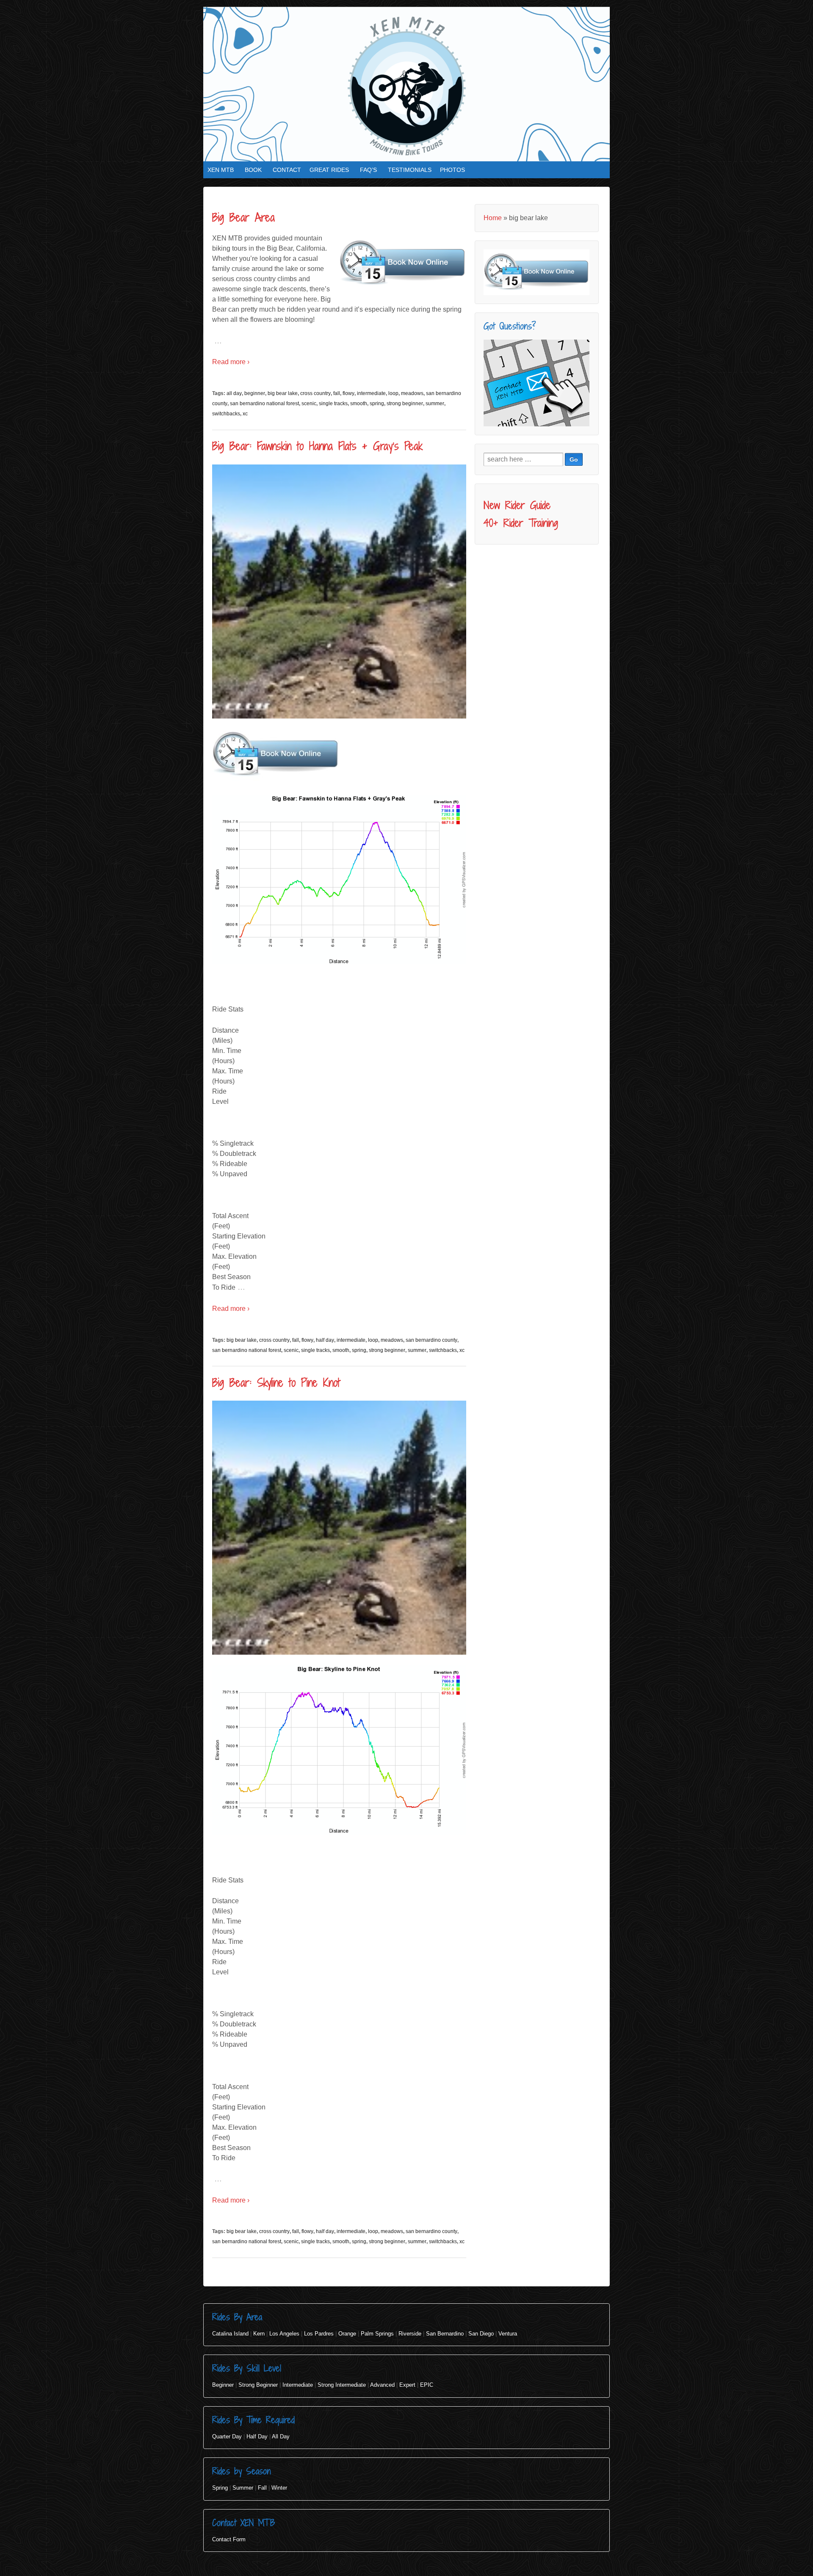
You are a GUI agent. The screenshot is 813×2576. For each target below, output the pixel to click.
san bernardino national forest (264, 404)
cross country (315, 393)
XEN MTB (221, 170)
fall (337, 393)
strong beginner (405, 404)
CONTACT (287, 170)
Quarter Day (227, 2436)
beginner (255, 393)
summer (435, 404)
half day (325, 1340)
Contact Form (229, 2539)
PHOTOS (452, 170)
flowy (348, 393)
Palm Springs (377, 2334)
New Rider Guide (517, 505)
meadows (412, 393)
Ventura (508, 2334)
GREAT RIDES (329, 170)
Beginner (223, 2385)
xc (245, 414)
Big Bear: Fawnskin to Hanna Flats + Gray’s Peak (317, 446)
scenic (309, 404)
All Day (281, 2436)
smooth (359, 404)
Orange (347, 2334)
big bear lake (283, 393)
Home (493, 218)
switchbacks (226, 414)
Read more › (231, 362)
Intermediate (298, 2385)
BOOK (253, 170)
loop (393, 393)
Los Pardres (319, 2334)
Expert (407, 2385)
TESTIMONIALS (410, 170)
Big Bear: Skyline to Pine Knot (276, 1382)
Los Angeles (284, 2334)
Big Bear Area (243, 217)
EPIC (427, 2385)
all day (234, 393)
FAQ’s (368, 170)
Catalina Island (230, 2334)
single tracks (333, 404)
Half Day (257, 2436)
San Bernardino (445, 2334)
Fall (262, 2488)
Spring (220, 2488)
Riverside (410, 2334)
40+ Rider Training (521, 523)
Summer (243, 2488)
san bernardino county (431, 1340)
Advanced (382, 2385)
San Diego (481, 2334)
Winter (279, 2488)
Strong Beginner (258, 2385)
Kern (259, 2334)
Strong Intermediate (342, 2385)
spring (377, 404)
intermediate (371, 393)
